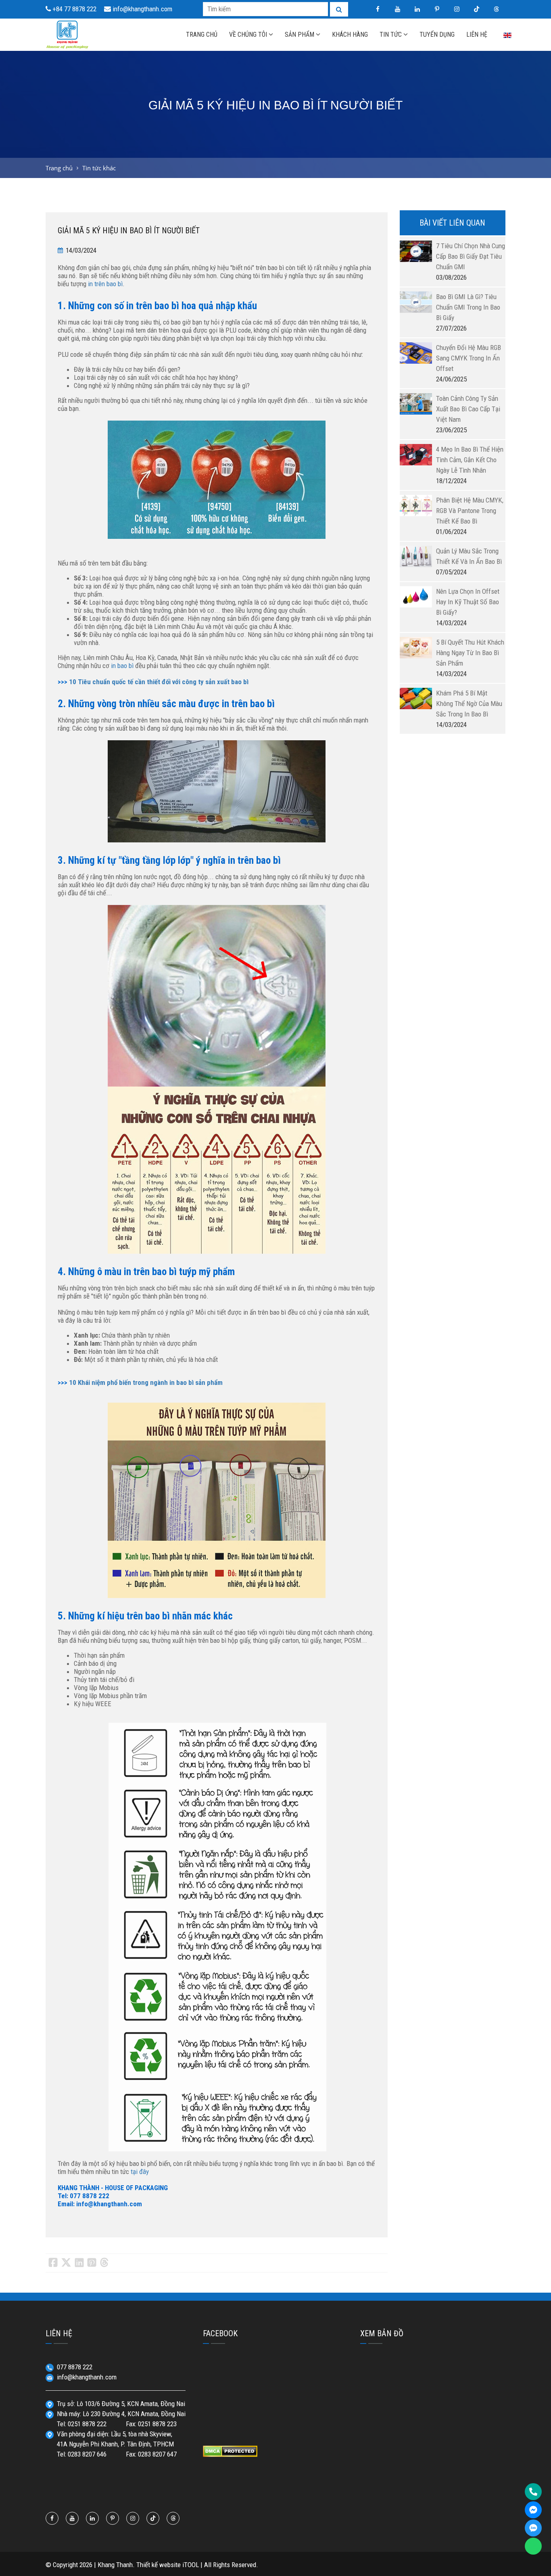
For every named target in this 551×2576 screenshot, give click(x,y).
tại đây (140, 2172)
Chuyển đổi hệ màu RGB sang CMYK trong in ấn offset (469, 358)
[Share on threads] (104, 2263)
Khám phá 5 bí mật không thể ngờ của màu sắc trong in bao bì (469, 704)
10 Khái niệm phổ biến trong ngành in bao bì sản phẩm (146, 1382)
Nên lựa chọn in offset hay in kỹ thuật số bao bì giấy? (468, 602)
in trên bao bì (105, 284)
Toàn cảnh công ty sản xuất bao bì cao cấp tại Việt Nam (468, 409)
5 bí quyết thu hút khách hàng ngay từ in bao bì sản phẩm (470, 653)
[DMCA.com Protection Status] (230, 2450)
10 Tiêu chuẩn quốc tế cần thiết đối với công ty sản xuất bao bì (159, 682)
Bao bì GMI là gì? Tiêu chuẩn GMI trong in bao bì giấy (468, 307)
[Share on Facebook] (53, 2263)
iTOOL (191, 2565)
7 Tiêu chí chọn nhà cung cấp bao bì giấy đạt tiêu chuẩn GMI (471, 256)
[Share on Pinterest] (92, 2263)
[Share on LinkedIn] (79, 2263)
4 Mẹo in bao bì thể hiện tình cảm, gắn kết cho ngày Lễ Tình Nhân (470, 460)
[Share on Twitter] (66, 2263)
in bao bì (122, 666)
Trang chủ (59, 168)
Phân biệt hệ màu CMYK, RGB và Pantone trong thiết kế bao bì (470, 511)
